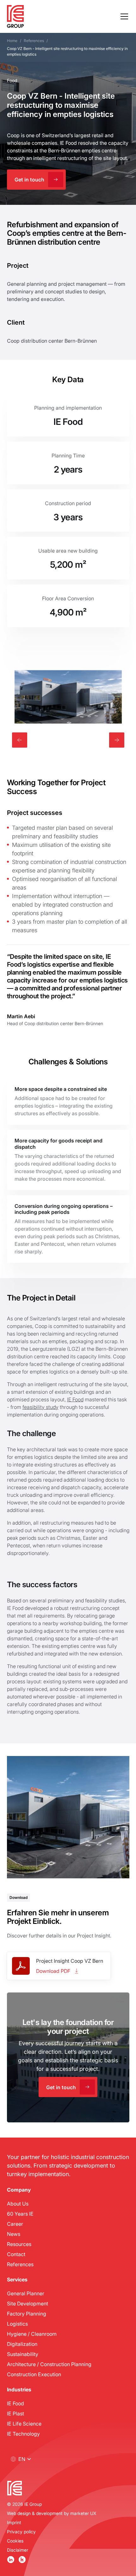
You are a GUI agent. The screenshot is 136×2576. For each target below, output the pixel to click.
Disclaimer (18, 2550)
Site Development (28, 2303)
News (14, 2234)
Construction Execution (34, 2374)
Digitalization (22, 2344)
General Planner (26, 2293)
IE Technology (23, 2434)
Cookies (15, 2541)
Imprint (14, 2522)
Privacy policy (21, 2532)
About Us (18, 2203)
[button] (123, 16)
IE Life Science (24, 2423)
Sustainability (23, 2354)
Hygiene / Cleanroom (32, 2334)
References (34, 41)
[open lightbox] (68, 697)
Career (15, 2224)
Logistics (17, 2324)
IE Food (75, 1399)
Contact (16, 2254)
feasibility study (40, 1407)
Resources (19, 2244)
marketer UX (83, 2513)
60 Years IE (20, 2214)
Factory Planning (27, 2313)
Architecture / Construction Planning (49, 2364)
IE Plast (15, 2413)
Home (12, 41)
